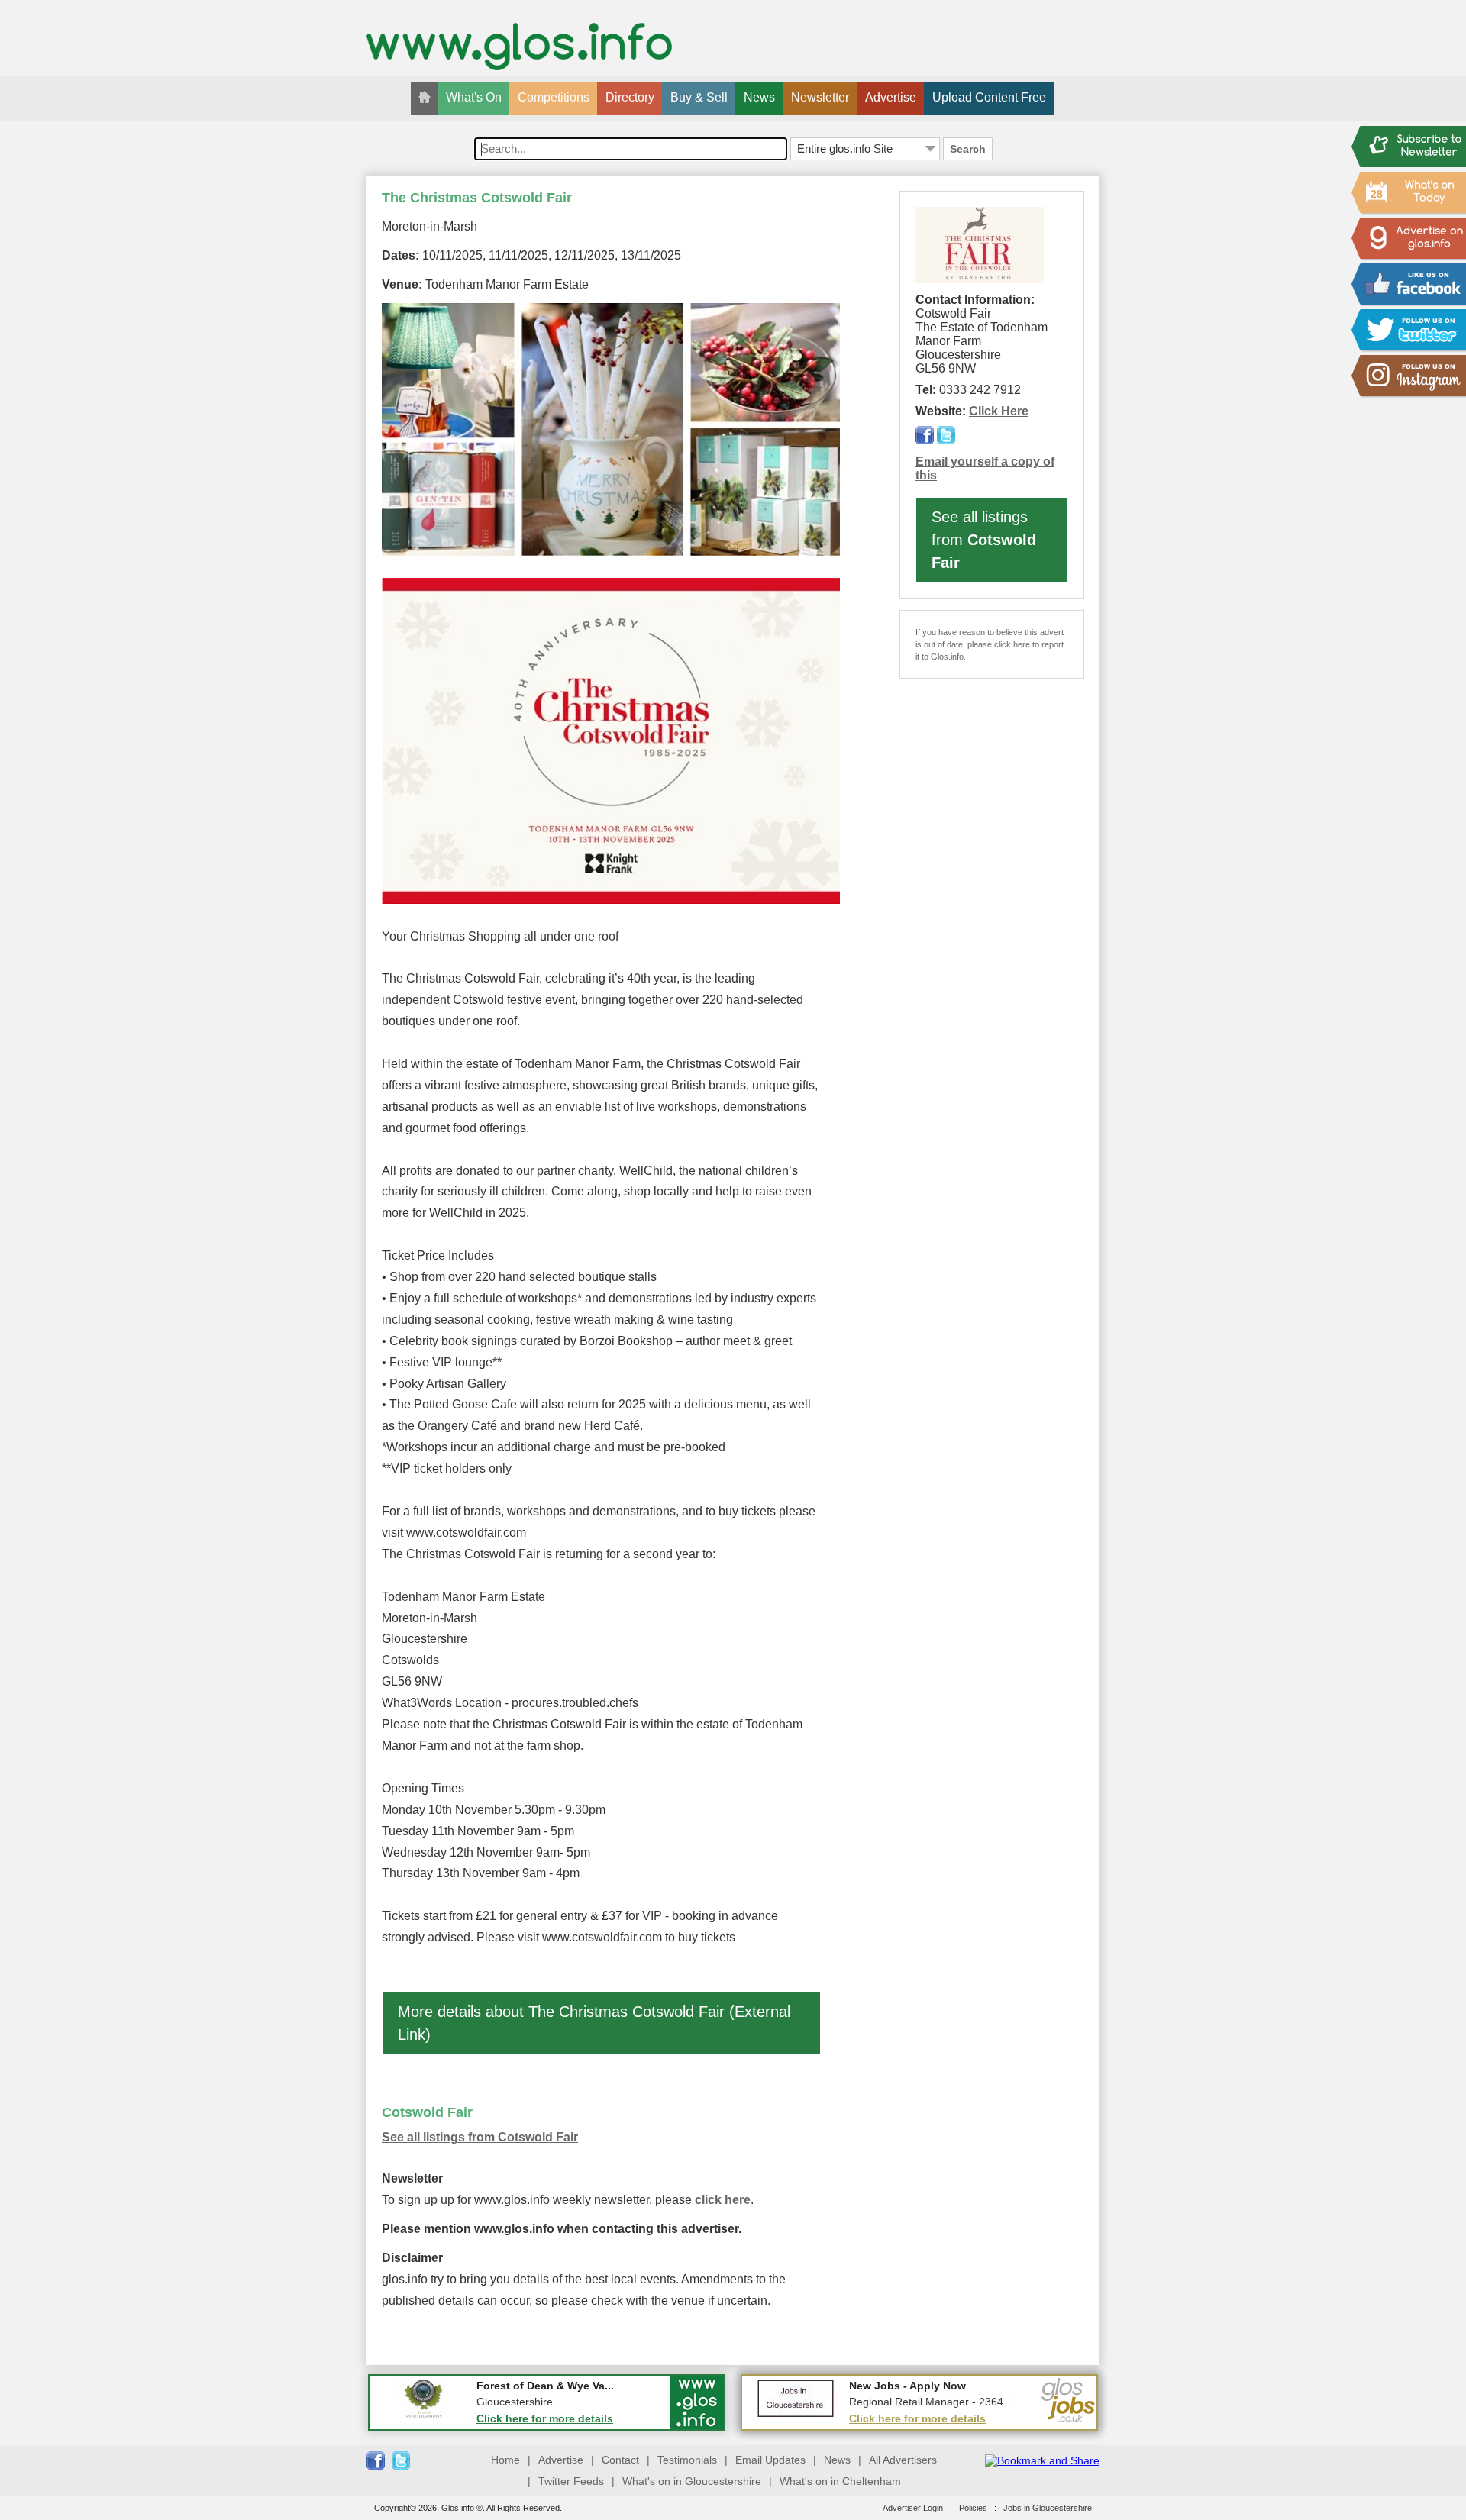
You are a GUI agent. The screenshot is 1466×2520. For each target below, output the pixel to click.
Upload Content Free (989, 97)
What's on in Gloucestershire (692, 2481)
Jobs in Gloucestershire (1048, 2508)
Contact (620, 2460)
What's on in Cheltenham (840, 2481)
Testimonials (687, 2460)
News (759, 97)
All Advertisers (903, 2460)
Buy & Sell (699, 97)
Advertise (891, 97)
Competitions (554, 97)
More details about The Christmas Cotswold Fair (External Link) (594, 2023)
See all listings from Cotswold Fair (480, 2137)
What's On (474, 97)
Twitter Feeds (571, 2481)
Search (968, 149)
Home (505, 2460)
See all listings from (984, 540)
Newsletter (820, 97)
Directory (630, 97)
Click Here (999, 411)
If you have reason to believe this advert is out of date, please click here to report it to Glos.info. (990, 644)
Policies (973, 2508)
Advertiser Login (913, 2508)
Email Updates (770, 2460)
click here (723, 2200)
